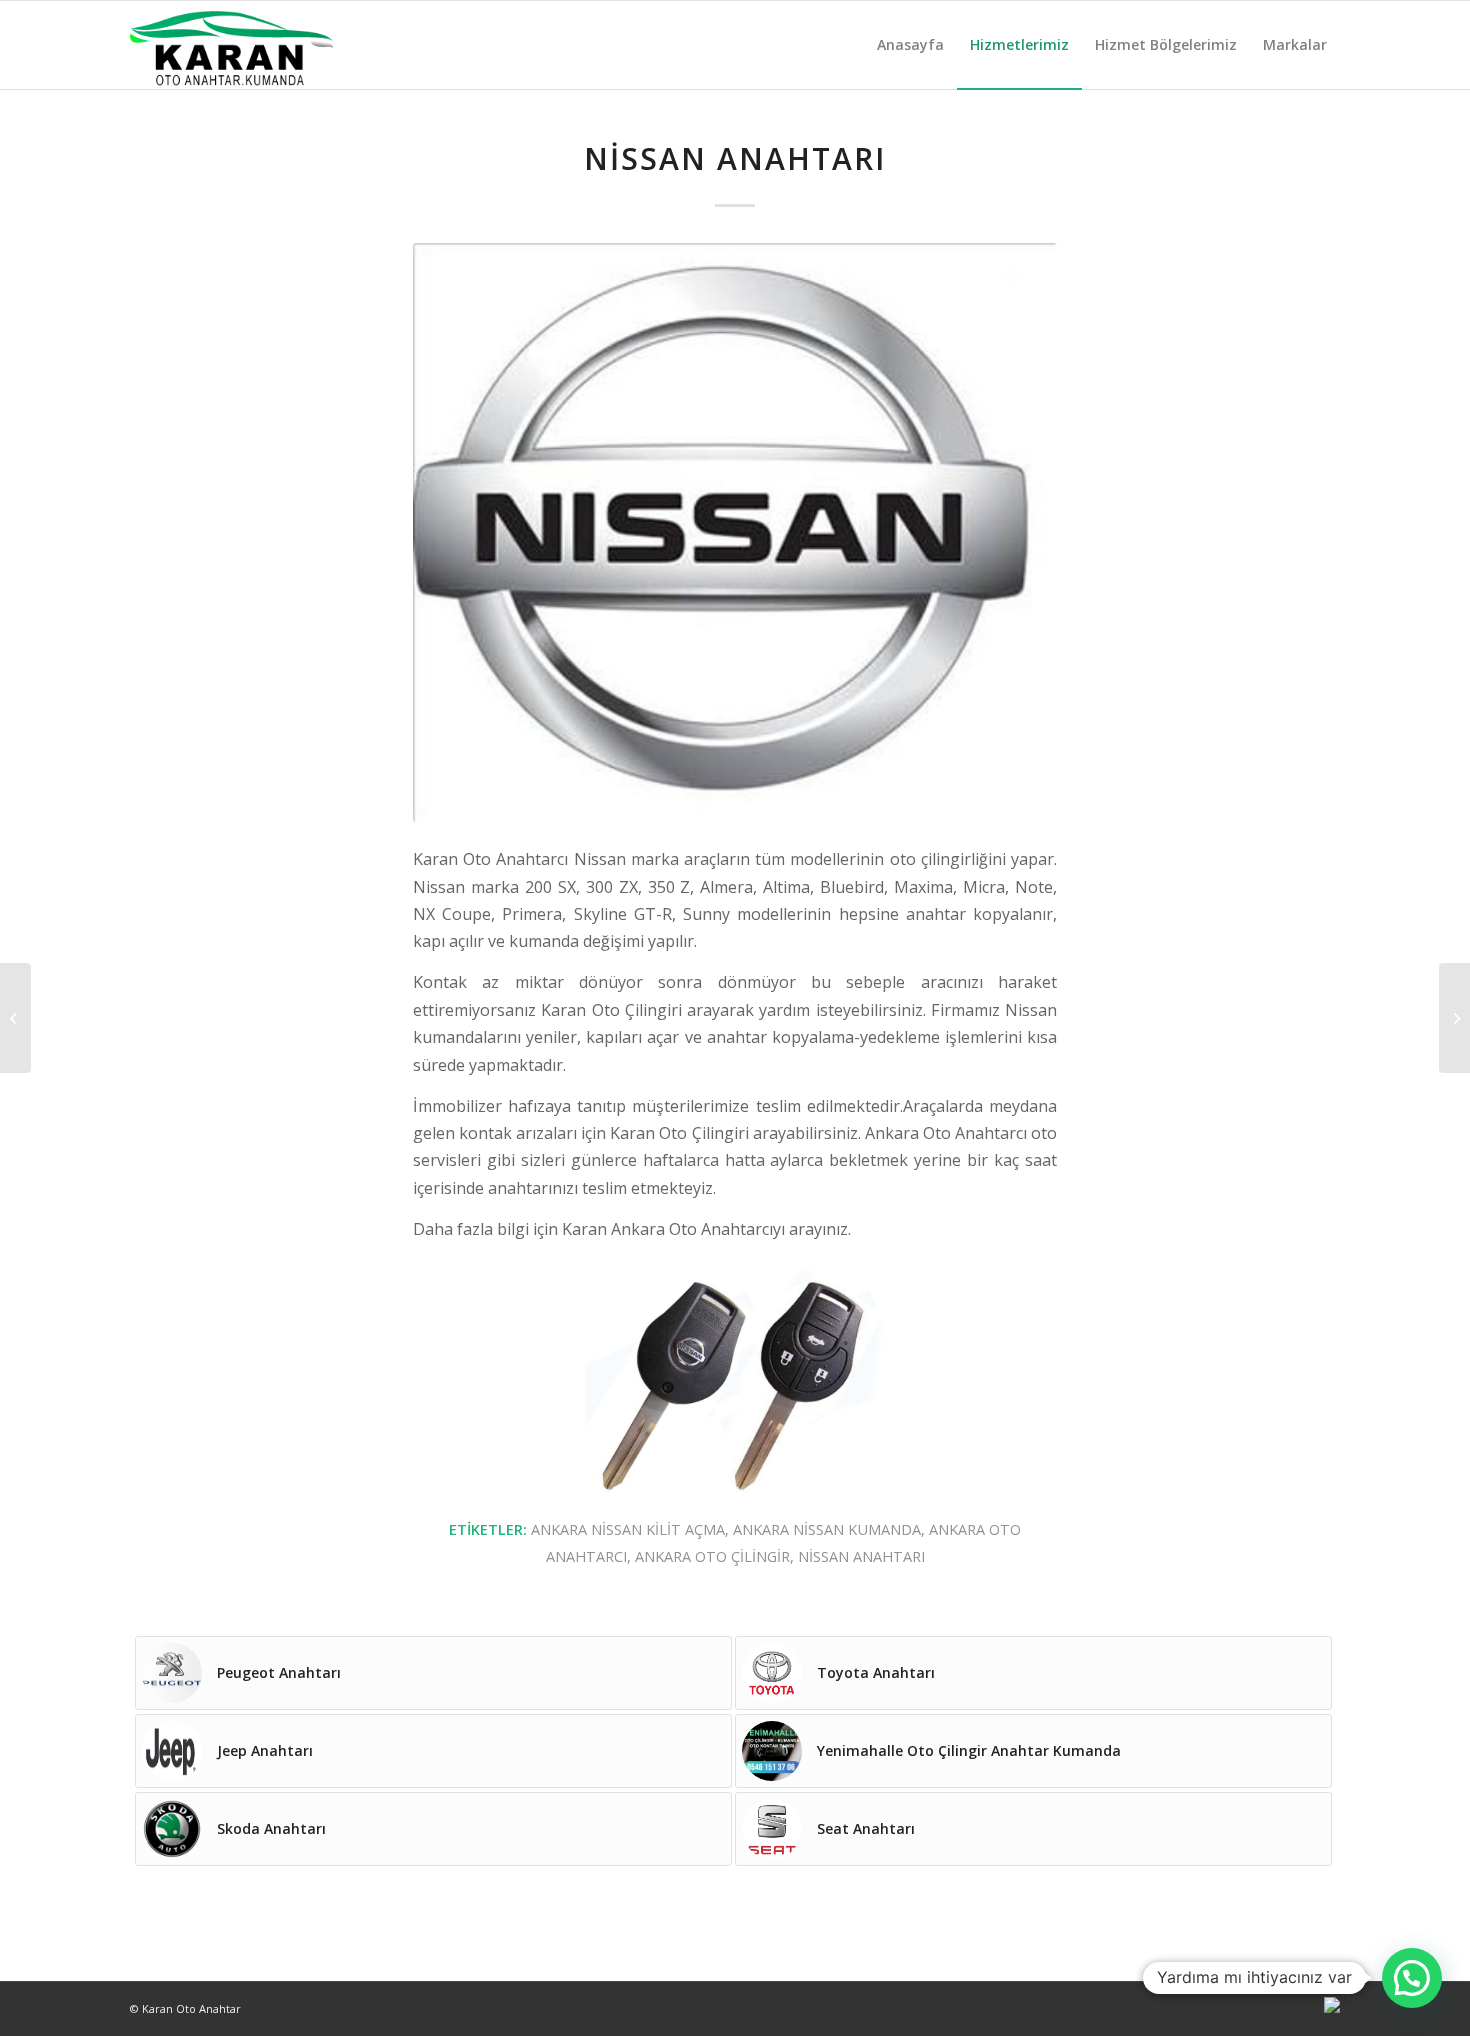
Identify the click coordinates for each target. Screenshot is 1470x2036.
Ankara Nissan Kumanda (827, 1529)
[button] (1412, 1978)
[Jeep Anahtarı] (15, 1018)
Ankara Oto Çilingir (712, 1556)
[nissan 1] (735, 533)
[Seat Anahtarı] (1454, 1018)
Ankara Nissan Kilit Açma (628, 1529)
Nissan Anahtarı (735, 158)
